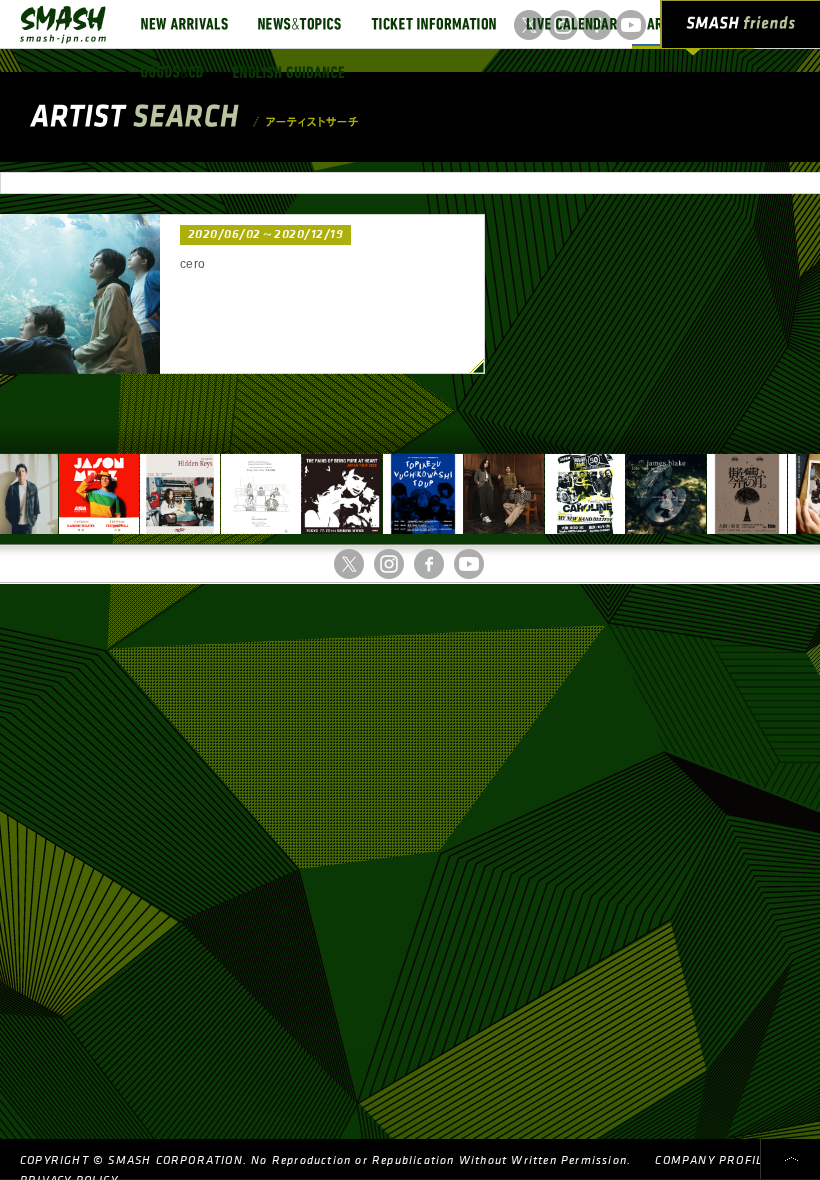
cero (193, 264)
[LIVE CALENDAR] (571, 24)
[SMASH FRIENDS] (741, 28)
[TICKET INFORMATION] (433, 24)
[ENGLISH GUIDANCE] (289, 72)
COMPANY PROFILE (712, 1160)
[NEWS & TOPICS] (299, 24)
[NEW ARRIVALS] (184, 24)
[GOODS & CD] (172, 72)
